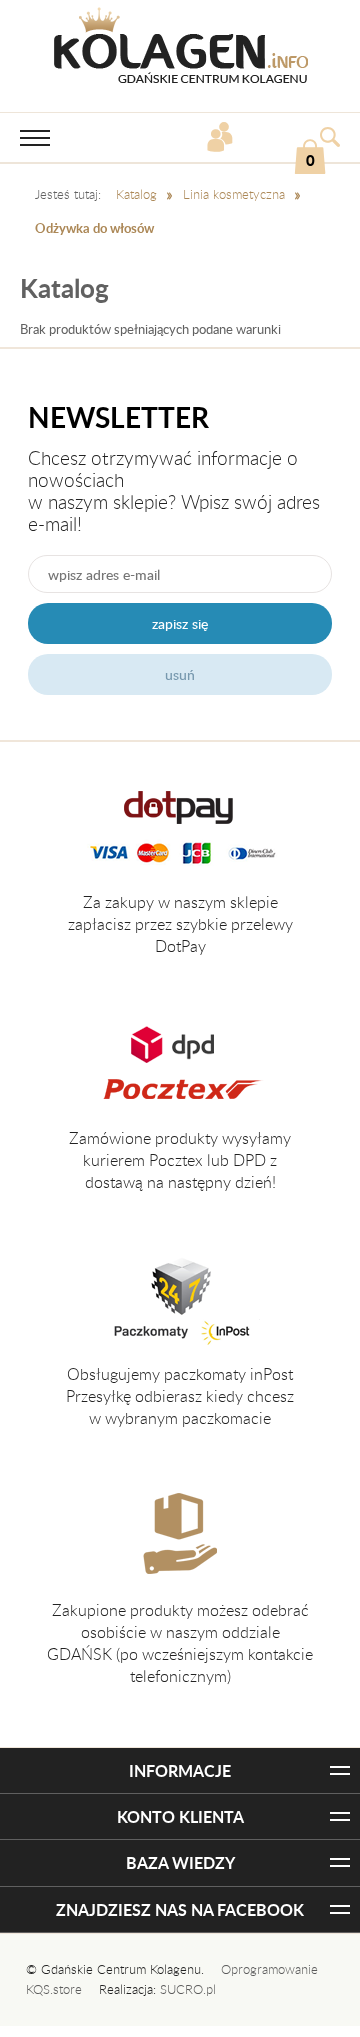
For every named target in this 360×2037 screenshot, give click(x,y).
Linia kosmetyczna (234, 194)
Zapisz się (180, 623)
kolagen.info (180, 46)
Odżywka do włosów (94, 228)
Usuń (180, 674)
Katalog (136, 194)
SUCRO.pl (188, 1989)
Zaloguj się (222, 138)
